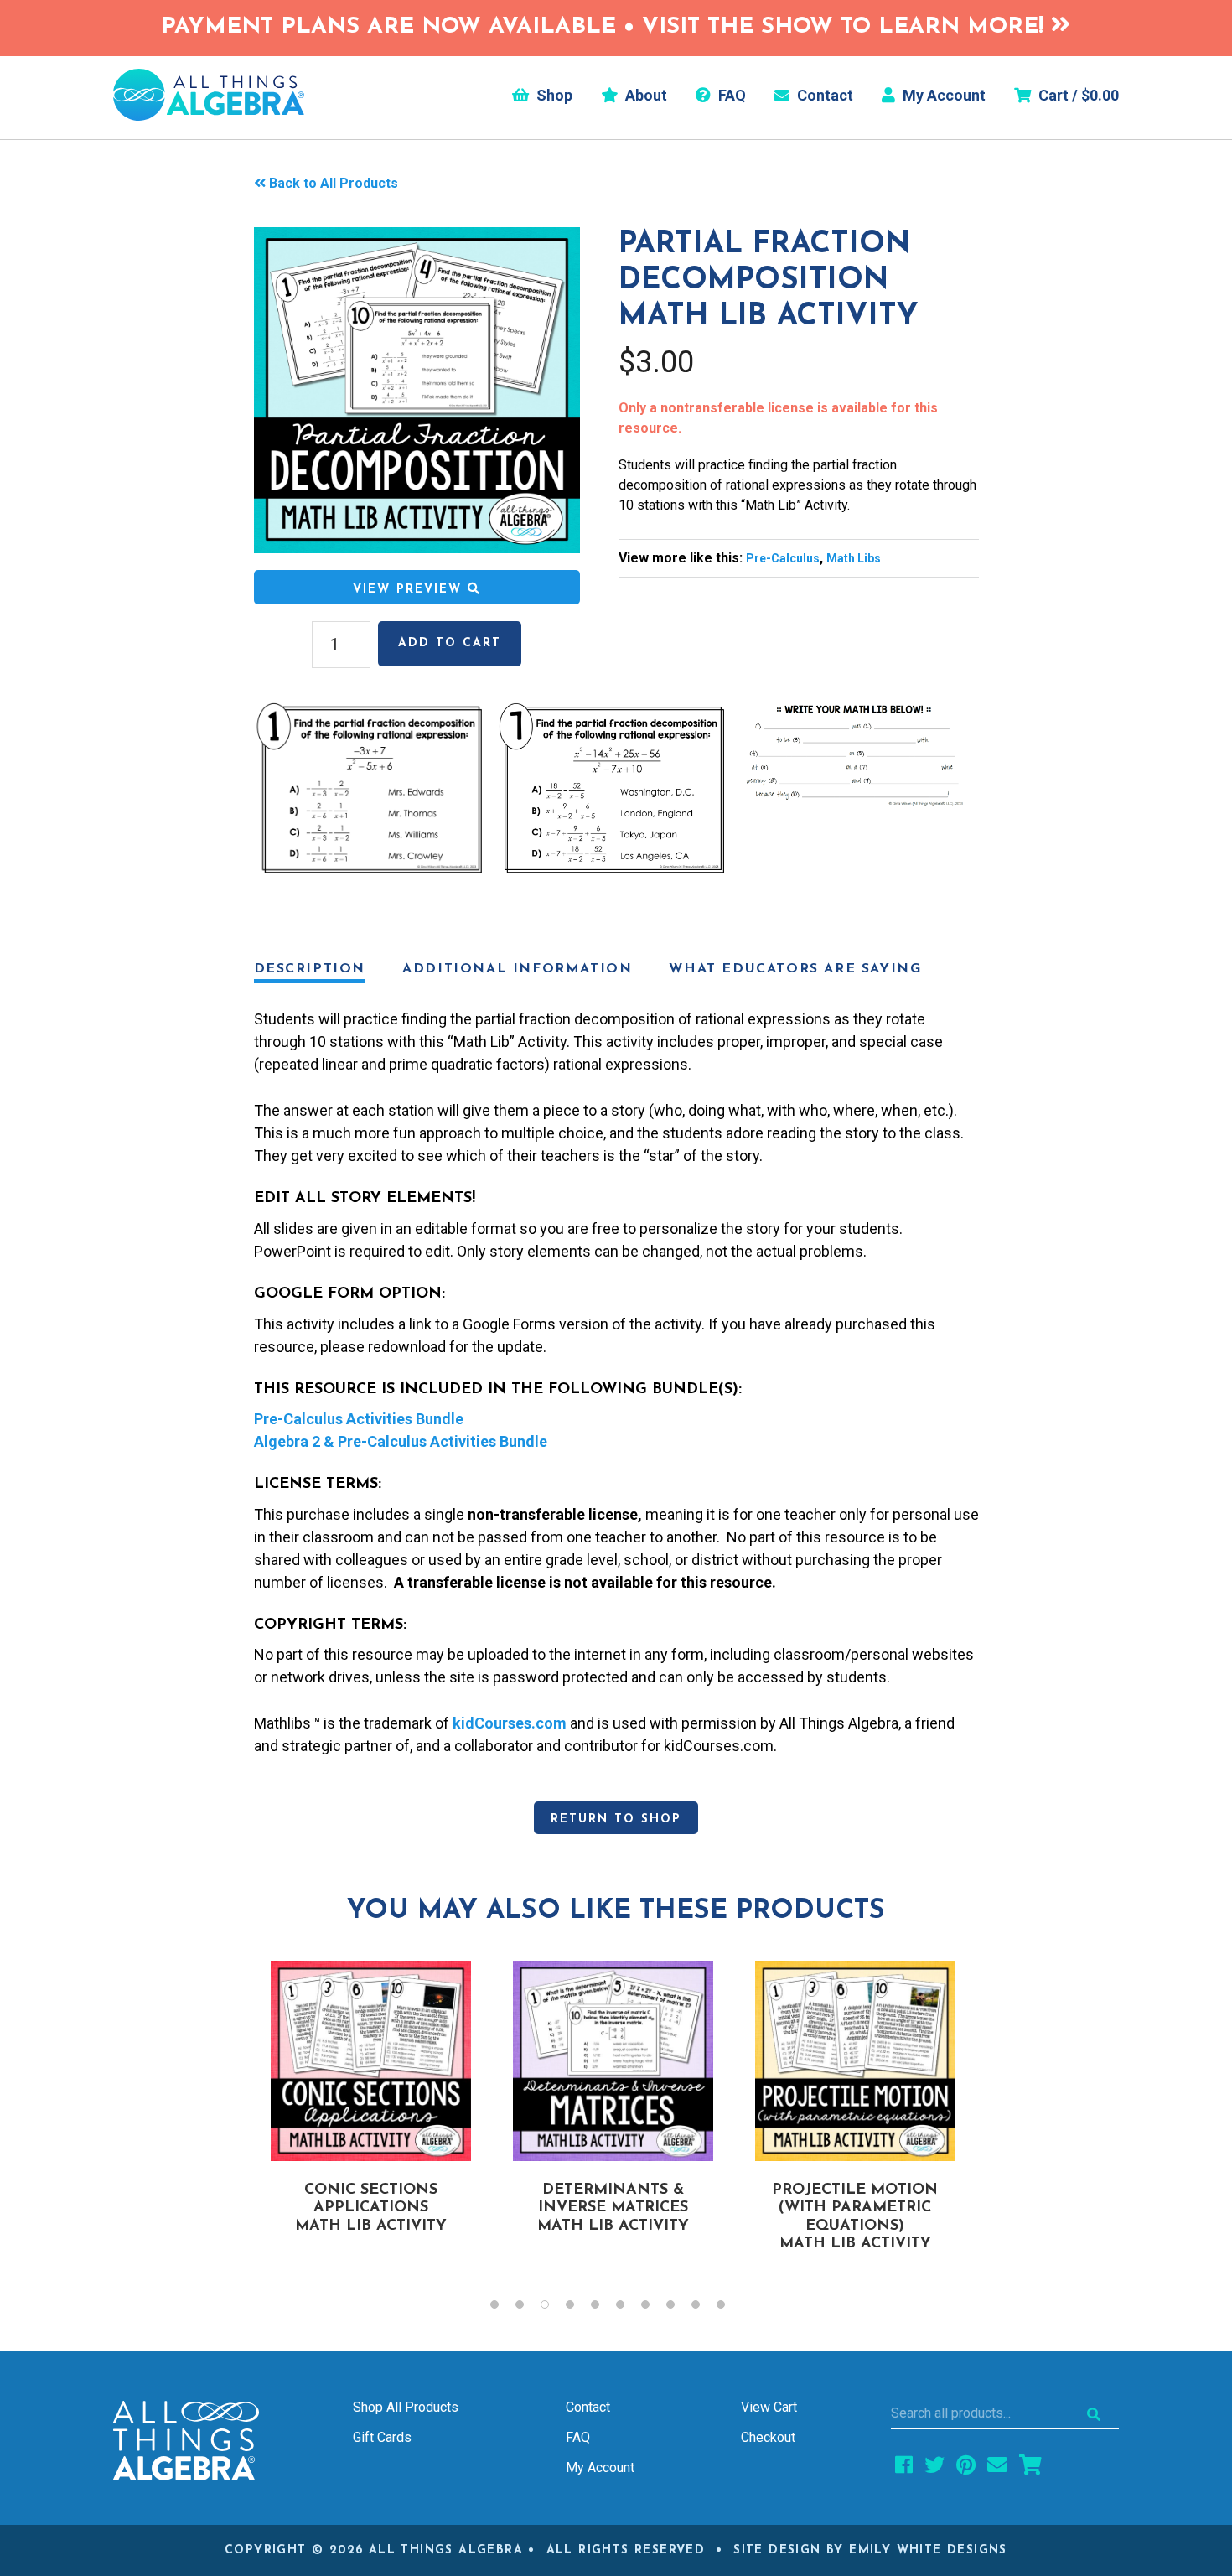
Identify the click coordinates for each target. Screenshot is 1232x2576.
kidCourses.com (510, 1723)
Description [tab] (310, 969)
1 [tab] (503, 2309)
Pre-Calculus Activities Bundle (359, 1419)
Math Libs (854, 558)
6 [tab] (629, 2309)
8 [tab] (679, 2309)
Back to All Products (334, 183)
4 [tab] (578, 2309)
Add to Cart (450, 643)
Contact (823, 96)
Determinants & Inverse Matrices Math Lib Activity (613, 2208)
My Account (942, 96)
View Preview (410, 590)
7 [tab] (654, 2309)
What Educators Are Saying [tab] (795, 969)
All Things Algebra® (209, 95)
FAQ (730, 96)
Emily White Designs (928, 2550)
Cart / (1077, 96)
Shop (553, 96)
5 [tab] (603, 2309)
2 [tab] (528, 2309)
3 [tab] (553, 2309)
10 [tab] (729, 2309)
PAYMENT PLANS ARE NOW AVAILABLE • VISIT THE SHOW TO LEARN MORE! (606, 27)
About (644, 96)
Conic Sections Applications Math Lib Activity (371, 2208)
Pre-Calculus (783, 558)
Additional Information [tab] (517, 969)
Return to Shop (616, 1819)
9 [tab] (704, 2309)
